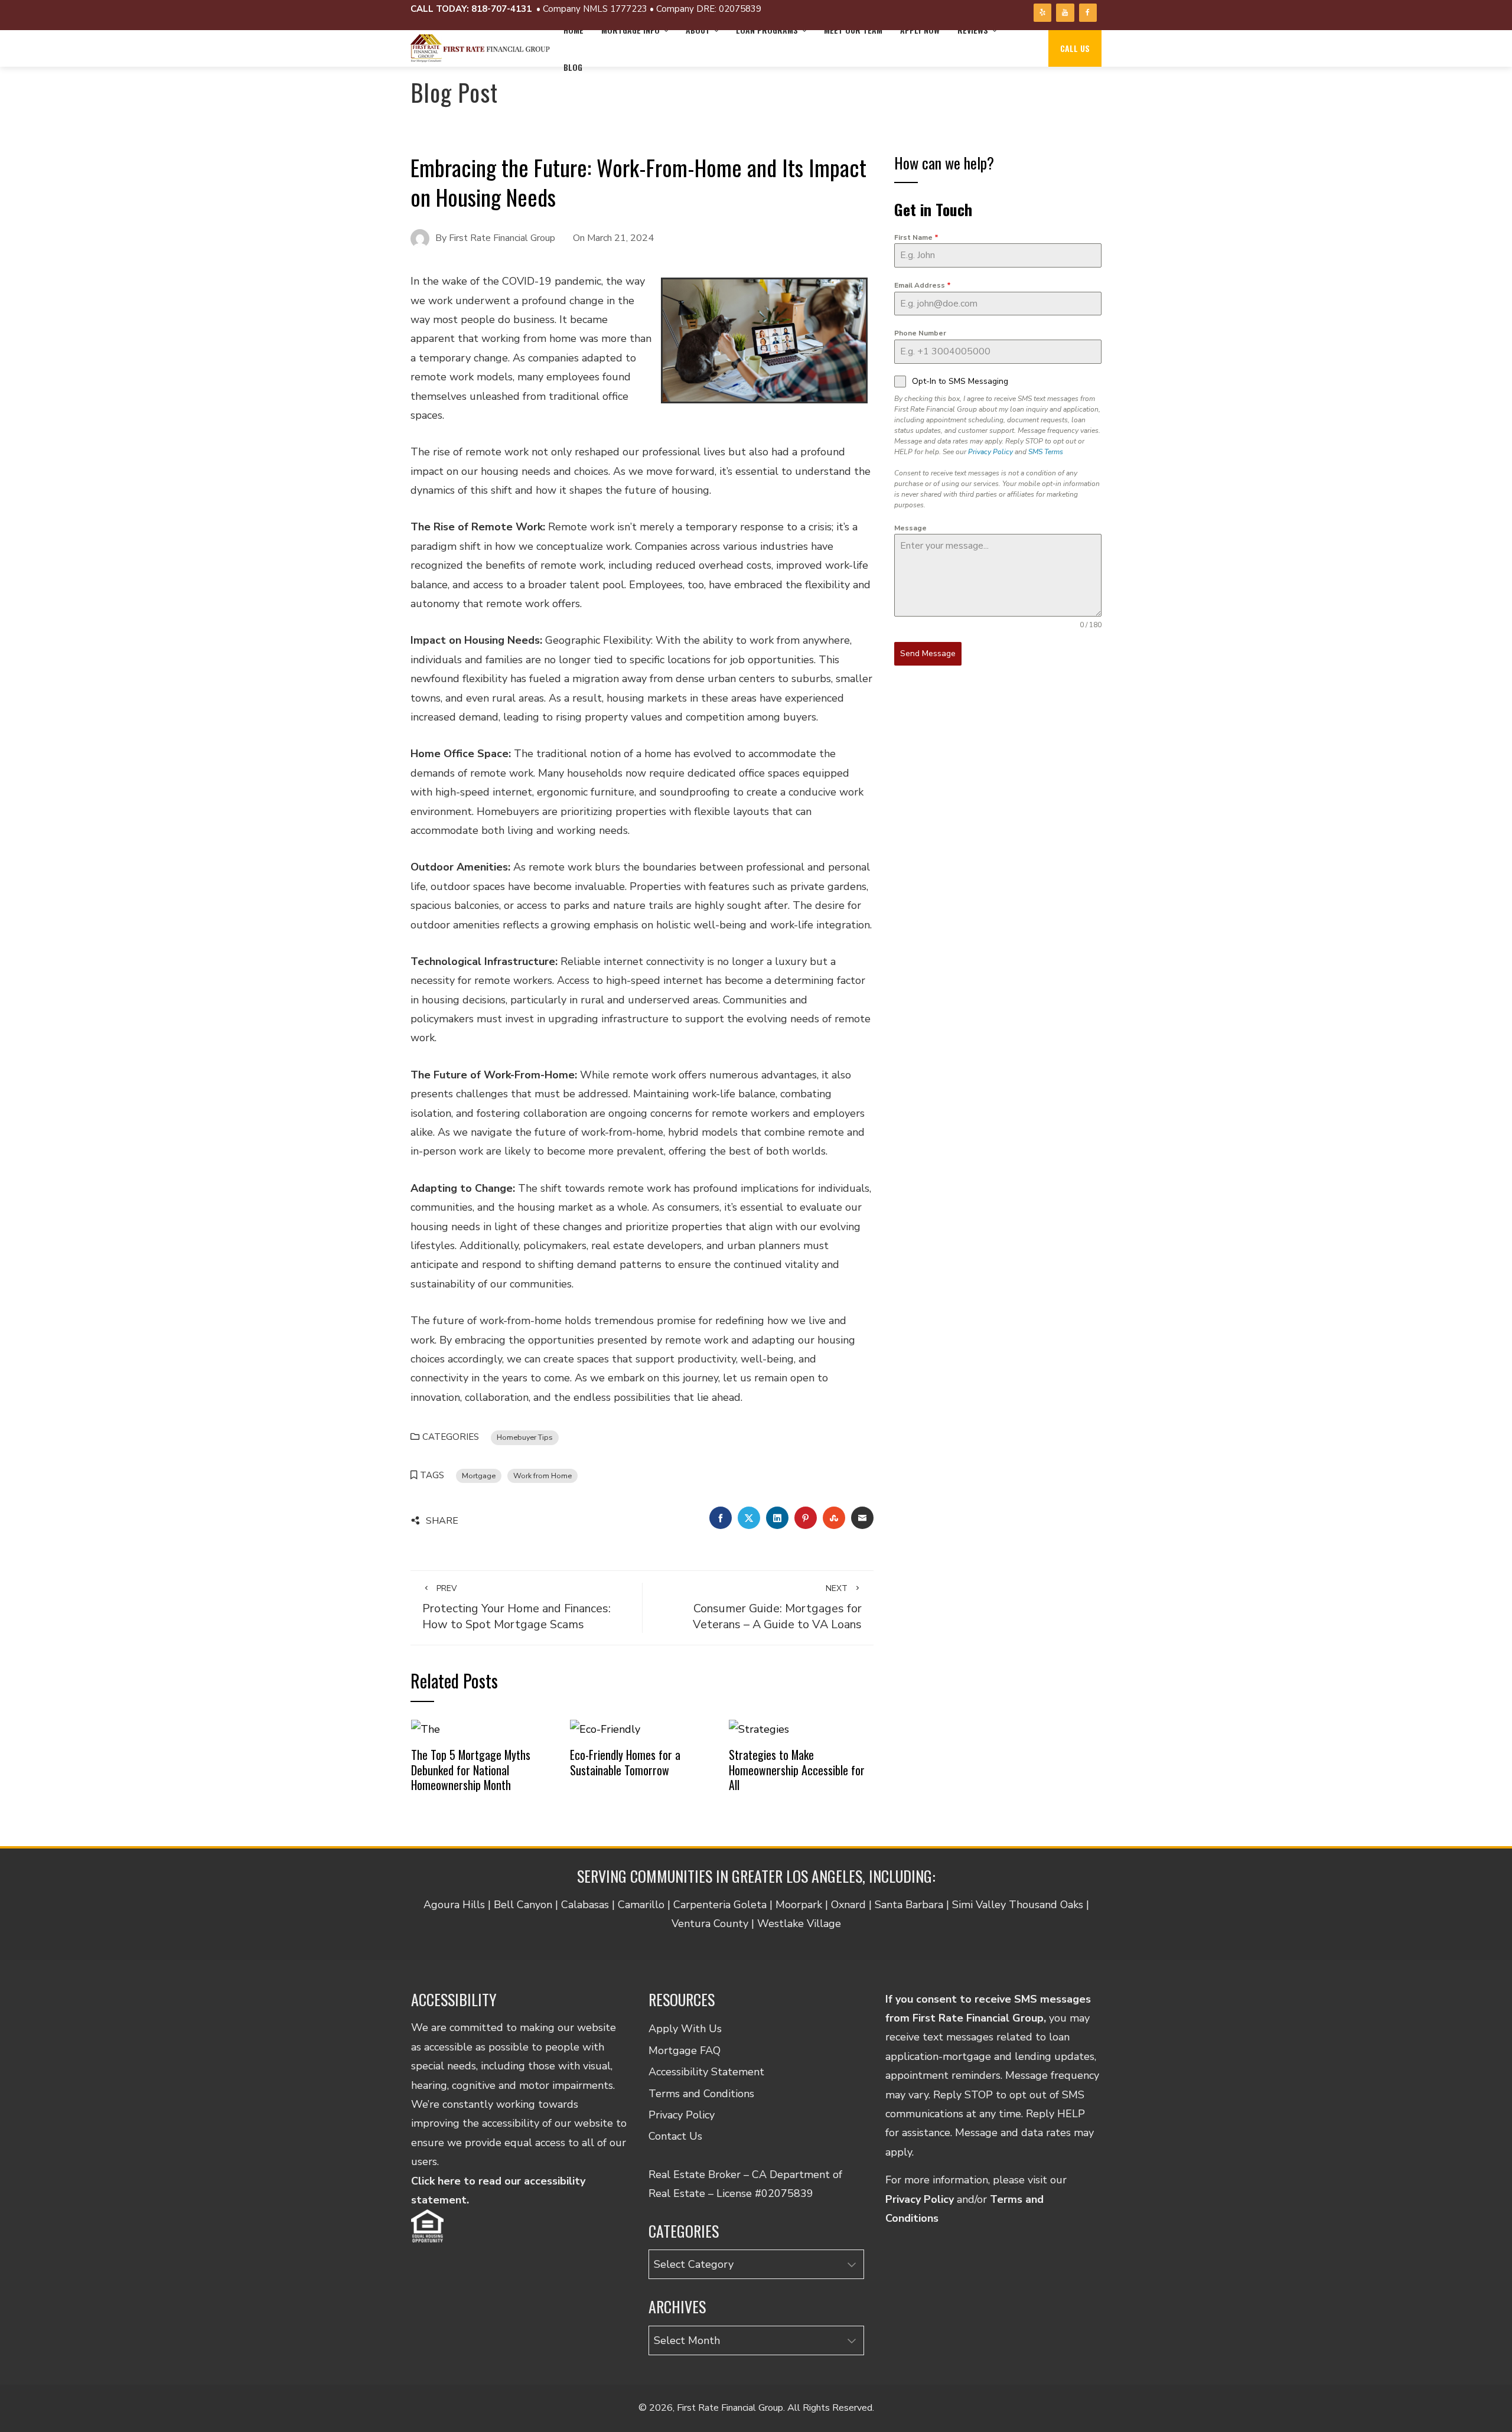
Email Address (923, 285)
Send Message (928, 653)
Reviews (973, 30)
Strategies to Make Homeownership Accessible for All (797, 1770)
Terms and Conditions (701, 2094)
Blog (573, 67)
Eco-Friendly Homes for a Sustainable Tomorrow (625, 1762)
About (698, 30)
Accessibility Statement (706, 2072)
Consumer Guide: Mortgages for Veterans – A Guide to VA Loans (777, 1608)
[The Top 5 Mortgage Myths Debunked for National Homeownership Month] (426, 1728)
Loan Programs (767, 30)
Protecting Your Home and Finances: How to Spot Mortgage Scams (517, 1608)
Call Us (1075, 48)
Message (910, 528)
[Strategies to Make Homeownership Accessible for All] (759, 1728)
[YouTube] (1065, 13)
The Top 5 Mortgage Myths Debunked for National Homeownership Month (471, 1770)
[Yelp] (1042, 13)
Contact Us (675, 2136)
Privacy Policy (990, 452)
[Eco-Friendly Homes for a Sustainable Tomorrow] (605, 1728)
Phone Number (920, 333)
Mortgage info (630, 30)
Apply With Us (685, 2029)
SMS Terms (1046, 452)
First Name (916, 237)
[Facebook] (1088, 13)
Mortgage (479, 1476)
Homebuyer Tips (525, 1437)
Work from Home (542, 1476)
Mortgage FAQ (685, 2050)
